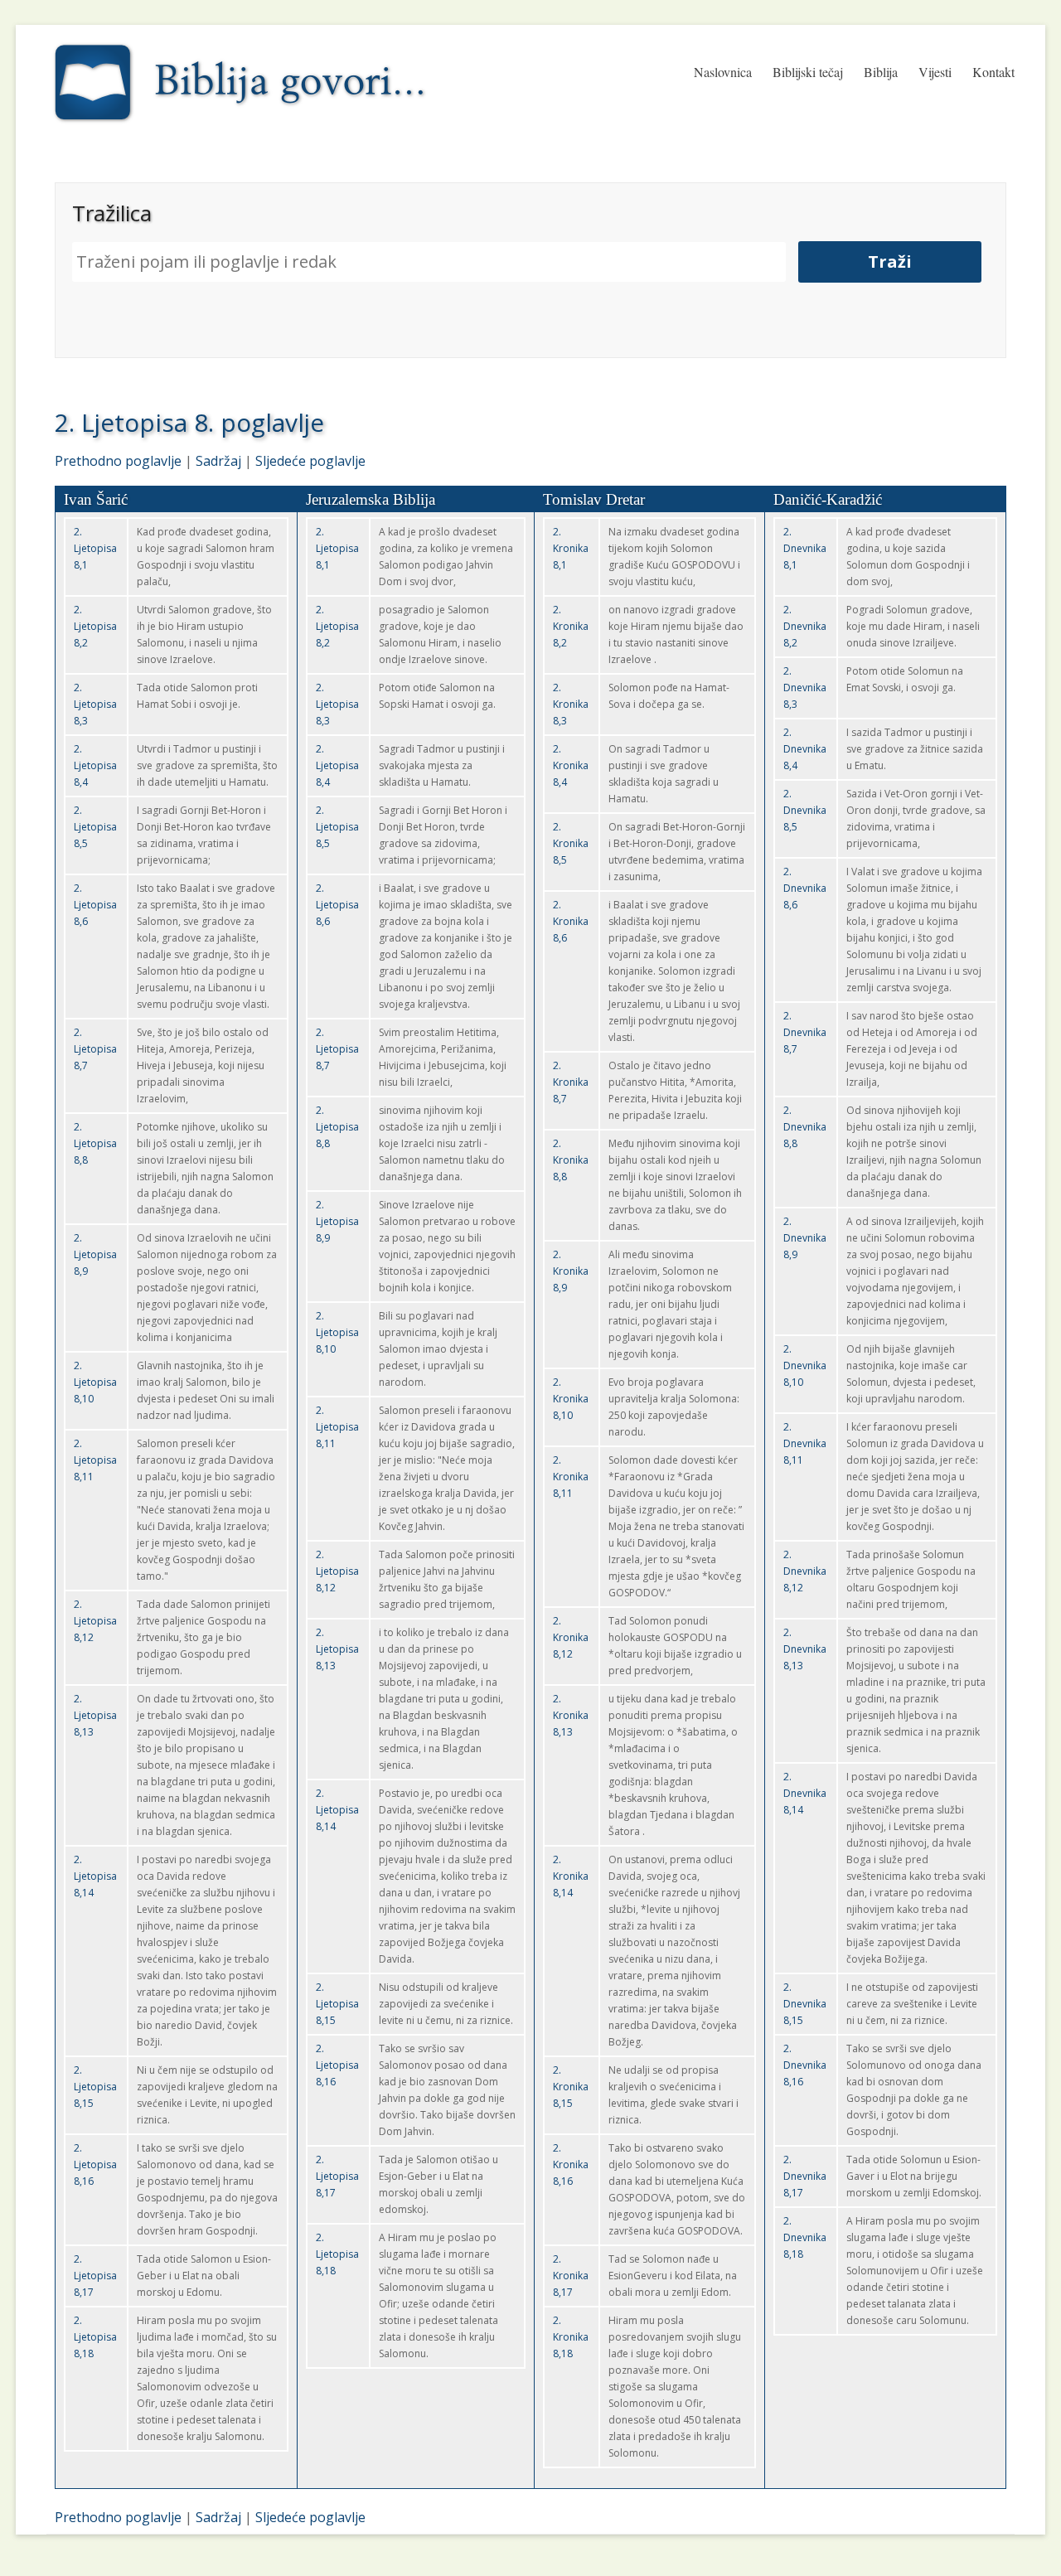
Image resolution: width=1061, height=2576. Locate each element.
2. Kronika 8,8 (571, 1160)
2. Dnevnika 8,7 (805, 1032)
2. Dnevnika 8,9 (805, 1238)
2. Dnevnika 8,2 (805, 626)
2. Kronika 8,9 (571, 1271)
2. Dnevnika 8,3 (805, 688)
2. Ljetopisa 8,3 (95, 704)
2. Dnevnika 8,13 (805, 1649)
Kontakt (993, 72)
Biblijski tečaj (808, 72)
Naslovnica (723, 72)
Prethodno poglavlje (118, 461)
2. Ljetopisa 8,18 (95, 2337)
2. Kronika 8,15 (571, 2087)
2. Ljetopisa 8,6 (95, 905)
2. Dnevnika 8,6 (805, 888)
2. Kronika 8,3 (571, 704)
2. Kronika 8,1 (571, 548)
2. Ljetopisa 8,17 (95, 2276)
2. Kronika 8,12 (571, 1637)
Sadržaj (218, 461)
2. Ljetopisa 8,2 (95, 626)
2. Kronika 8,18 (571, 2337)
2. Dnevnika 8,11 (805, 1443)
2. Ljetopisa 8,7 (95, 1049)
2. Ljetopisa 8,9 (95, 1254)
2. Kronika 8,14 (571, 1876)
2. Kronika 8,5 (571, 843)
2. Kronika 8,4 (571, 765)
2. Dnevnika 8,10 (805, 1365)
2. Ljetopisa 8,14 (95, 1876)
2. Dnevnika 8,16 (805, 2065)
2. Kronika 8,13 (571, 1715)
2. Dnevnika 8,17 (805, 2176)
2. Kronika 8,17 (571, 2276)
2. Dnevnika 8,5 (805, 810)
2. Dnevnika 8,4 (805, 749)
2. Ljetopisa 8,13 (95, 1715)
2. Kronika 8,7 (571, 1082)
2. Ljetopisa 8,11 (95, 1460)
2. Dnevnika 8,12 (805, 1571)
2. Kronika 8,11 (571, 1477)
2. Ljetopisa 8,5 (95, 827)
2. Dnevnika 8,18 (805, 2237)
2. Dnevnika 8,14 (805, 1793)
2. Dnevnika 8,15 (805, 2004)
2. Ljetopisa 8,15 (95, 2087)
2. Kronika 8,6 (571, 921)
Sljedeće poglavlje (310, 461)
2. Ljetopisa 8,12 (95, 1621)
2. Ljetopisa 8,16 (95, 2164)
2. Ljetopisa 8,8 (95, 1143)
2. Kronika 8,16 (571, 2164)
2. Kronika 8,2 (571, 626)
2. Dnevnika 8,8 (805, 1127)
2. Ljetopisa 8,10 (95, 1382)
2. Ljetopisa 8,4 (95, 765)
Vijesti (935, 72)
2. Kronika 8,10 (571, 1399)
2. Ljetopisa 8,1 (95, 548)
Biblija (881, 72)
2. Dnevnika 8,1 (805, 548)
